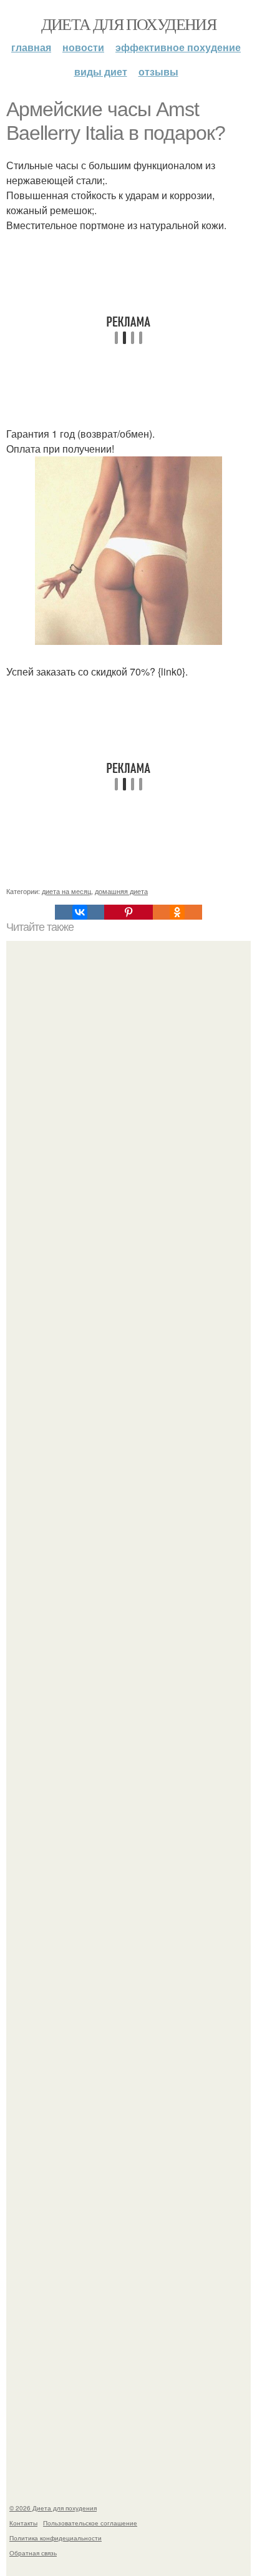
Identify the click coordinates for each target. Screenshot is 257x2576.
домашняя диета (121, 891)
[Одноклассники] (177, 912)
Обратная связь (33, 2553)
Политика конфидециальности (56, 2538)
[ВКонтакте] (79, 912)
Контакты (23, 2523)
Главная (31, 47)
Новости (83, 47)
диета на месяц (66, 891)
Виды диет (101, 71)
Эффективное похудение (178, 47)
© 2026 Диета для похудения (53, 2508)
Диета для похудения (129, 24)
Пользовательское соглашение (90, 2523)
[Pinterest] (128, 912)
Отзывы (158, 71)
